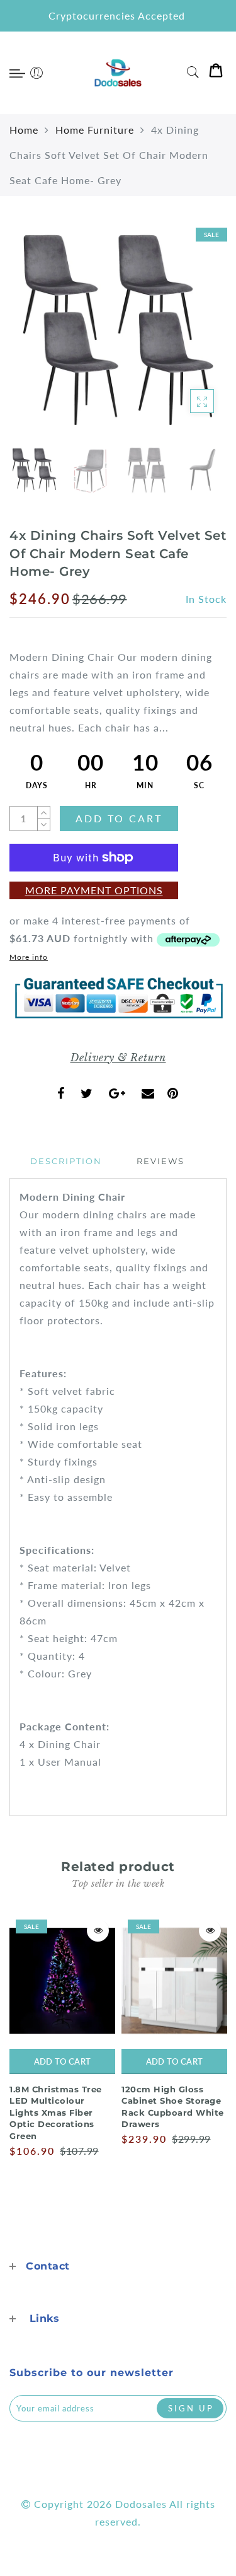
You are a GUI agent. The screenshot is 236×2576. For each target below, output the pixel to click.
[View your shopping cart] (216, 73)
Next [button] (188, 337)
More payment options (94, 890)
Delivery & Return (118, 1058)
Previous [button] (32, 338)
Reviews (160, 1161)
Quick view (98, 1931)
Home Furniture (95, 130)
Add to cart (62, 2061)
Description (66, 1161)
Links (45, 2318)
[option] (118, 330)
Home (24, 130)
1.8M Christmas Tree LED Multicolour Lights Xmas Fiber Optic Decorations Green (56, 2113)
